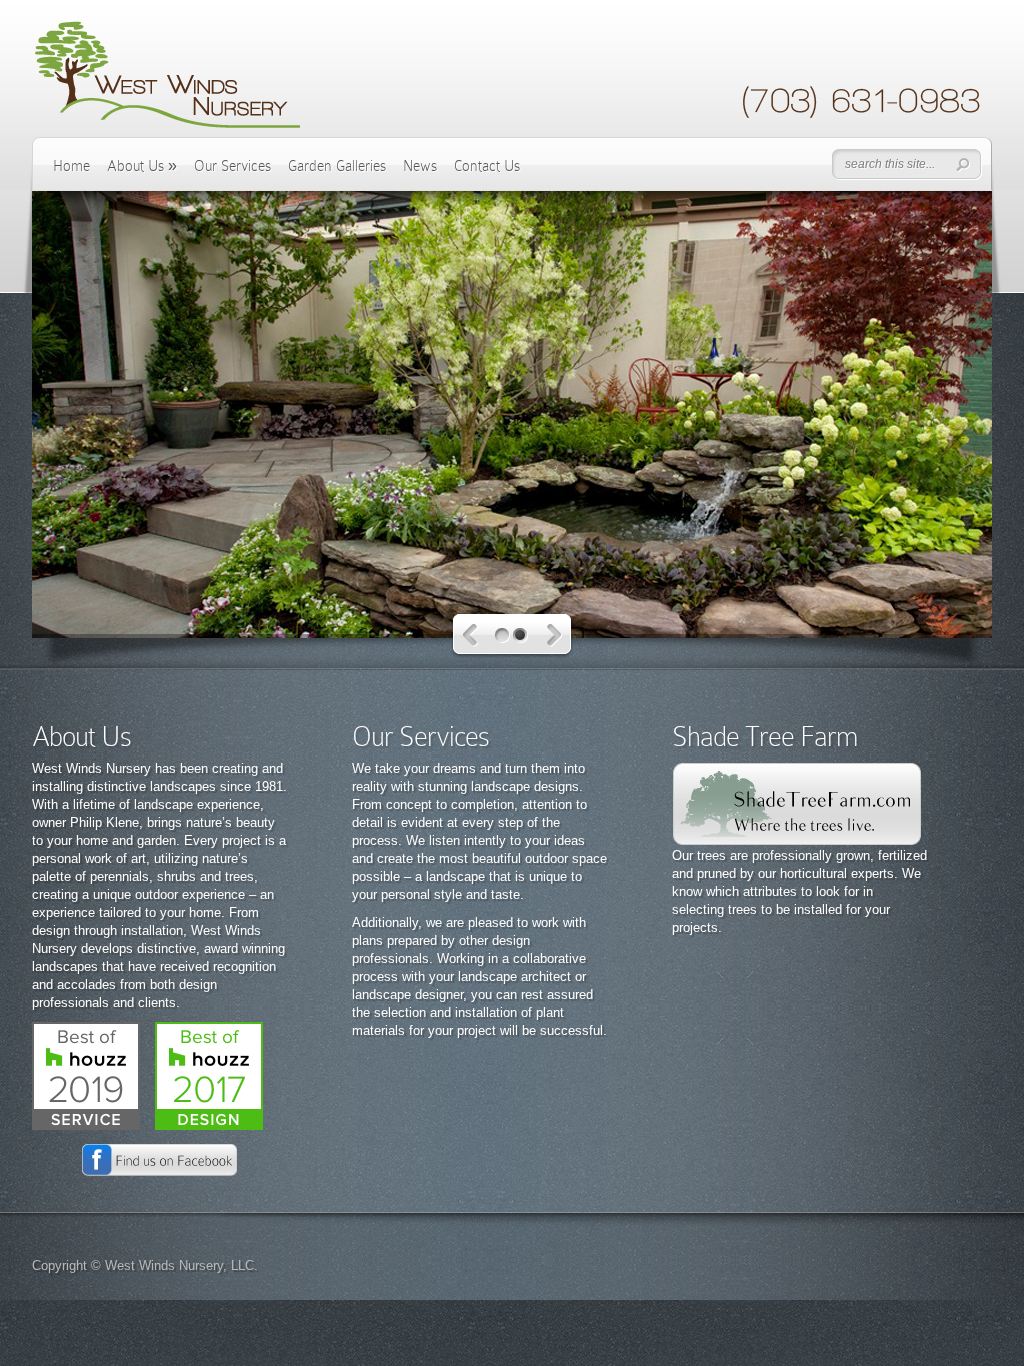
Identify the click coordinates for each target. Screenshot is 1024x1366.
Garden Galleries (337, 166)
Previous (470, 635)
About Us (142, 166)
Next (554, 635)
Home (71, 166)
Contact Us (487, 166)
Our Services (232, 166)
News (420, 166)
